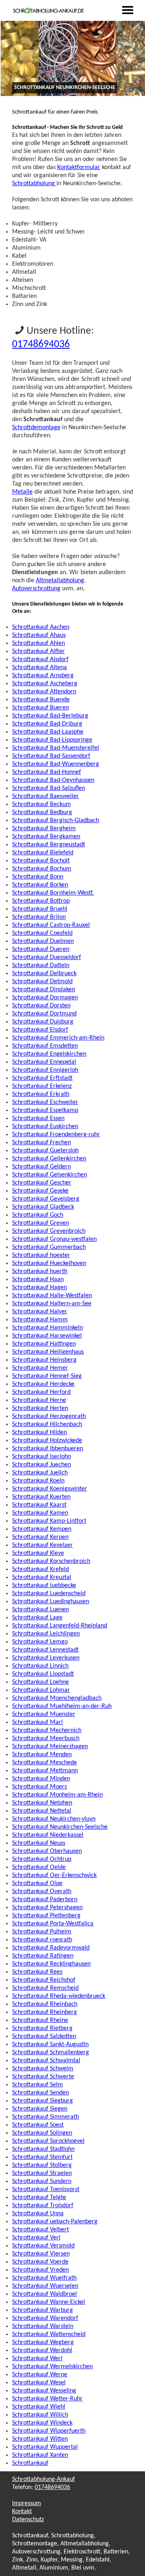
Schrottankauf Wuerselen (45, 2286)
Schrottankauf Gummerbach (49, 1247)
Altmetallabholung (60, 581)
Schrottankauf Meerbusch (46, 1739)
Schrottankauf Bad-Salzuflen (49, 788)
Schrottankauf (30, 2463)
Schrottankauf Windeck (42, 2423)
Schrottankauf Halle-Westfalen (52, 1296)
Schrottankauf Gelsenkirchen (50, 1175)
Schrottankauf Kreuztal (42, 1577)
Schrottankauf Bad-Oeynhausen (53, 780)
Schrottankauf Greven (40, 1223)
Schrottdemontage (36, 428)
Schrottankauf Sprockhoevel (48, 2141)
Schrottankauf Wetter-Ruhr (47, 2399)
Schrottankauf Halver (40, 1312)
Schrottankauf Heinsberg (44, 1360)
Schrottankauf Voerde (40, 2262)
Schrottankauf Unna (38, 2214)
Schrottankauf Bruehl (40, 909)
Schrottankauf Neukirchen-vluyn (54, 1819)
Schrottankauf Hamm (40, 1320)
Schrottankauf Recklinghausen (51, 1964)
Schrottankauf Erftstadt (42, 1078)
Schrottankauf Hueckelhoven (49, 1263)
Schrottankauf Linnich (40, 1666)
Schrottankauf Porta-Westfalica (53, 1924)
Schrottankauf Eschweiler (45, 1102)
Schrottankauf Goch (38, 1215)
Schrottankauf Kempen (42, 1529)
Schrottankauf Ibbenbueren (48, 1449)
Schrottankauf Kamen (40, 1513)
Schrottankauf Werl (37, 2359)
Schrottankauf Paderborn (45, 1900)
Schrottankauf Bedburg (42, 812)
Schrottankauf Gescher (42, 1183)
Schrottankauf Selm (37, 2085)
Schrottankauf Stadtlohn (43, 2149)
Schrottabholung (34, 184)
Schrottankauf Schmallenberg (51, 2053)
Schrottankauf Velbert (40, 2230)
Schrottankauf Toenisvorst (46, 2189)
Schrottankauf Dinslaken (43, 990)
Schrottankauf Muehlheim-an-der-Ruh (62, 1706)
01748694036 (41, 344)
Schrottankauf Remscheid (45, 1988)
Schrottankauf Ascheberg (45, 684)
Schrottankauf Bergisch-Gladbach (56, 821)
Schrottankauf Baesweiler (46, 796)
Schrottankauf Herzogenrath (49, 1416)
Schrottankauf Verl (36, 2238)
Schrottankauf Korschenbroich (51, 1561)
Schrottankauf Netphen (42, 1803)
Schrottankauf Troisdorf (43, 2206)
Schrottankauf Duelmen (43, 941)
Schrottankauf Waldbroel (45, 2294)
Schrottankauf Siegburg (42, 2101)
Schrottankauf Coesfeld (42, 933)
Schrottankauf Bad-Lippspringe (52, 740)
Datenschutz (28, 2520)
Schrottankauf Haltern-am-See (52, 1304)
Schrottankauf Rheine (40, 2020)
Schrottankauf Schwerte (43, 2077)
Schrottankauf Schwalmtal (46, 2061)
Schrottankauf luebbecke (44, 1586)
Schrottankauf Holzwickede (47, 1441)
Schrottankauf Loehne (40, 1682)
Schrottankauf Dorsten (41, 1006)
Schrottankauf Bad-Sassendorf (51, 756)
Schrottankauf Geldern (41, 1167)
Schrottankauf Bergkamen (46, 837)
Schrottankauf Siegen (40, 2109)
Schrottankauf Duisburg (43, 1022)
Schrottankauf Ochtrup (42, 1859)
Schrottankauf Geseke (40, 1191)
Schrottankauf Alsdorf (40, 660)
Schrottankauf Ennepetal (44, 1062)
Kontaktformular (79, 167)
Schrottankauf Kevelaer (42, 1545)
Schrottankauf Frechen (41, 1143)
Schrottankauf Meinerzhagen (50, 1747)
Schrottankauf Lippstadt (43, 1674)
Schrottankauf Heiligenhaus (48, 1352)
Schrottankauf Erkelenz (42, 1086)
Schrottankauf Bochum (42, 869)
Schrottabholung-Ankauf (43, 2479)
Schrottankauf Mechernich (47, 1730)
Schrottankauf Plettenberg (46, 1916)
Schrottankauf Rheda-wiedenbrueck (59, 1996)
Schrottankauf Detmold (42, 982)
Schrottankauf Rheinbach (45, 2004)
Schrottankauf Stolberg (42, 2165)
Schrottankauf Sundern (42, 2181)
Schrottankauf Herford (41, 1392)
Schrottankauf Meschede (45, 1763)
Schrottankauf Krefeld (40, 1569)
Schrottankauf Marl (37, 1722)
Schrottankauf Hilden (39, 1433)
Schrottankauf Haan (38, 1280)
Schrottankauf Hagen (39, 1288)
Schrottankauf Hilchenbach (47, 1424)
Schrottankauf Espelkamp (45, 1110)
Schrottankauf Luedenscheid (49, 1594)
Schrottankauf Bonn (38, 877)
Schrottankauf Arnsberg (43, 676)
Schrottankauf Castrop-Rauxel (51, 925)
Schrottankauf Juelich (40, 1473)
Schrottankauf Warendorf (45, 2318)
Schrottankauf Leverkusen (46, 1658)
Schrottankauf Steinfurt (42, 2157)
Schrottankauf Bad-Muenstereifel (56, 748)
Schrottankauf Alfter (38, 651)
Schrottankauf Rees (37, 1972)
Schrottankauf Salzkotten (44, 2036)
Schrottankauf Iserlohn (41, 1457)
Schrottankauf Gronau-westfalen (54, 1239)
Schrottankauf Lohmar (41, 1690)
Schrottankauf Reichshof (44, 1980)
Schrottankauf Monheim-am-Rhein (57, 1795)
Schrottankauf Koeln (38, 1481)
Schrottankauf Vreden (40, 2270)
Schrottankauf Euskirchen (45, 1127)
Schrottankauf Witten (40, 2439)
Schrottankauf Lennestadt (45, 1650)
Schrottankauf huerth (40, 1271)
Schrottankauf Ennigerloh (45, 1070)
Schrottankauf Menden (42, 1755)
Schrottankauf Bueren (40, 708)
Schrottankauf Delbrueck (44, 974)
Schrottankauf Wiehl (39, 2407)
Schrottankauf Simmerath (46, 2117)
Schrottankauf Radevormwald (51, 1948)
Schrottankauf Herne (39, 1400)
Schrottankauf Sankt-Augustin (50, 2045)
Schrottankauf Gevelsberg (46, 1199)
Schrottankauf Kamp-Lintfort (49, 1521)
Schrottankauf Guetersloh (45, 1151)
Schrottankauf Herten (40, 1408)
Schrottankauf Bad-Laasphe (48, 732)
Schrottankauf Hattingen (44, 1344)
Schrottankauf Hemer (40, 1368)
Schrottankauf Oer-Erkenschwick (54, 1875)
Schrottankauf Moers (39, 1787)
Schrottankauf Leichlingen (46, 1634)
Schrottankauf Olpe (37, 1883)
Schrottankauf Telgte (39, 2198)
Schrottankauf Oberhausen (47, 1851)
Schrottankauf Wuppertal (45, 2447)
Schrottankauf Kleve (38, 1553)
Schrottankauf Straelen (42, 2173)
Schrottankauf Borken (40, 885)
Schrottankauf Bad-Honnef (47, 772)
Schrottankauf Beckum (41, 804)
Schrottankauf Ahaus (39, 635)
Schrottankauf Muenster (44, 1714)
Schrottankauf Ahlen (38, 643)
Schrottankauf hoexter (41, 1255)
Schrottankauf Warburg (42, 2310)
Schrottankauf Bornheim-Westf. (53, 893)
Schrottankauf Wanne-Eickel (49, 2302)
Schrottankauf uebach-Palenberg (55, 2222)
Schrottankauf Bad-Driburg (47, 724)
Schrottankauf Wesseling (44, 2391)
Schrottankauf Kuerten (41, 1497)
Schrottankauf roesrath (42, 1940)
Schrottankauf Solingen (42, 2133)
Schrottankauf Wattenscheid (49, 2334)
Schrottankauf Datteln (41, 965)
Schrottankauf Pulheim (42, 1932)
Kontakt (22, 2512)
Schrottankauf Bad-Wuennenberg (56, 764)
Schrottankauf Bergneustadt (49, 845)
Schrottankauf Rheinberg (45, 2012)
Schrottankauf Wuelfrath (44, 2278)
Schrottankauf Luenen (40, 1610)
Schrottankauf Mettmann (45, 1771)
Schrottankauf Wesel (39, 2383)
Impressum (27, 2504)
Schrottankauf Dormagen (45, 998)
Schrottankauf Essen (38, 1118)
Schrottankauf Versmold (43, 2246)
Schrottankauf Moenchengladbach (57, 1698)
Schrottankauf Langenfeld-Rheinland (60, 1626)
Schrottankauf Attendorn (44, 692)
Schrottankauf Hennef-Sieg (47, 1376)
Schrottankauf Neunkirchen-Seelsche (60, 1827)
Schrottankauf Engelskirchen (49, 1054)
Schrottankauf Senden (40, 2093)
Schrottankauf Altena (39, 668)
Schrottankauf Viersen (41, 2254)
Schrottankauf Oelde (39, 1867)
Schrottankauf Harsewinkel (47, 1336)
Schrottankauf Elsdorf (40, 1030)
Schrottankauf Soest (38, 2125)
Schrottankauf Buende (41, 700)
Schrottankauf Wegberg (43, 2342)
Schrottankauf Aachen (41, 627)
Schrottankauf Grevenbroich (49, 1231)
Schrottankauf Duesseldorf (47, 957)
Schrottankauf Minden (41, 1779)
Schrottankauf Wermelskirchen (52, 2367)
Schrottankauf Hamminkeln (48, 1328)
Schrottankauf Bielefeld (43, 853)
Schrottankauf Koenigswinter (50, 1489)
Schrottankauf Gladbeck (43, 1207)
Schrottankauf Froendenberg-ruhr (56, 1135)
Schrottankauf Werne (40, 2375)
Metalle (22, 492)
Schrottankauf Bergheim (44, 829)
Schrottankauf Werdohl (42, 2351)
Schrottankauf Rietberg (42, 2028)
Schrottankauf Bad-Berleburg (50, 716)
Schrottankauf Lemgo (40, 1642)
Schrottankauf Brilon (39, 917)
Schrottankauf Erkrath (41, 1094)
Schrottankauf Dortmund (44, 1014)
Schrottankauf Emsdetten (45, 1046)
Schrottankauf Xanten (40, 2455)
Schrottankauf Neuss (39, 1843)
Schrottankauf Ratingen (43, 1956)
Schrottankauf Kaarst (39, 1505)
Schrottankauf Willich (40, 2415)
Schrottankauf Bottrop (41, 901)
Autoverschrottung (36, 589)
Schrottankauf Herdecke (43, 1384)
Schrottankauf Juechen (41, 1465)
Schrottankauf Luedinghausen (51, 1602)
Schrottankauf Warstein (43, 2326)
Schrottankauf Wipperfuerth (49, 2431)
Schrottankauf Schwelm (43, 2069)
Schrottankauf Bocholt (41, 861)
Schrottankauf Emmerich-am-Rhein (58, 1038)
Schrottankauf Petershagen (47, 1908)
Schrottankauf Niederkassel (48, 1835)
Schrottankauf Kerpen (40, 1537)
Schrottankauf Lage (37, 1618)
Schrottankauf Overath (42, 1892)
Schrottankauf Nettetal (42, 1811)
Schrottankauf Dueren (41, 949)
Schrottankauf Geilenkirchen (49, 1159)
